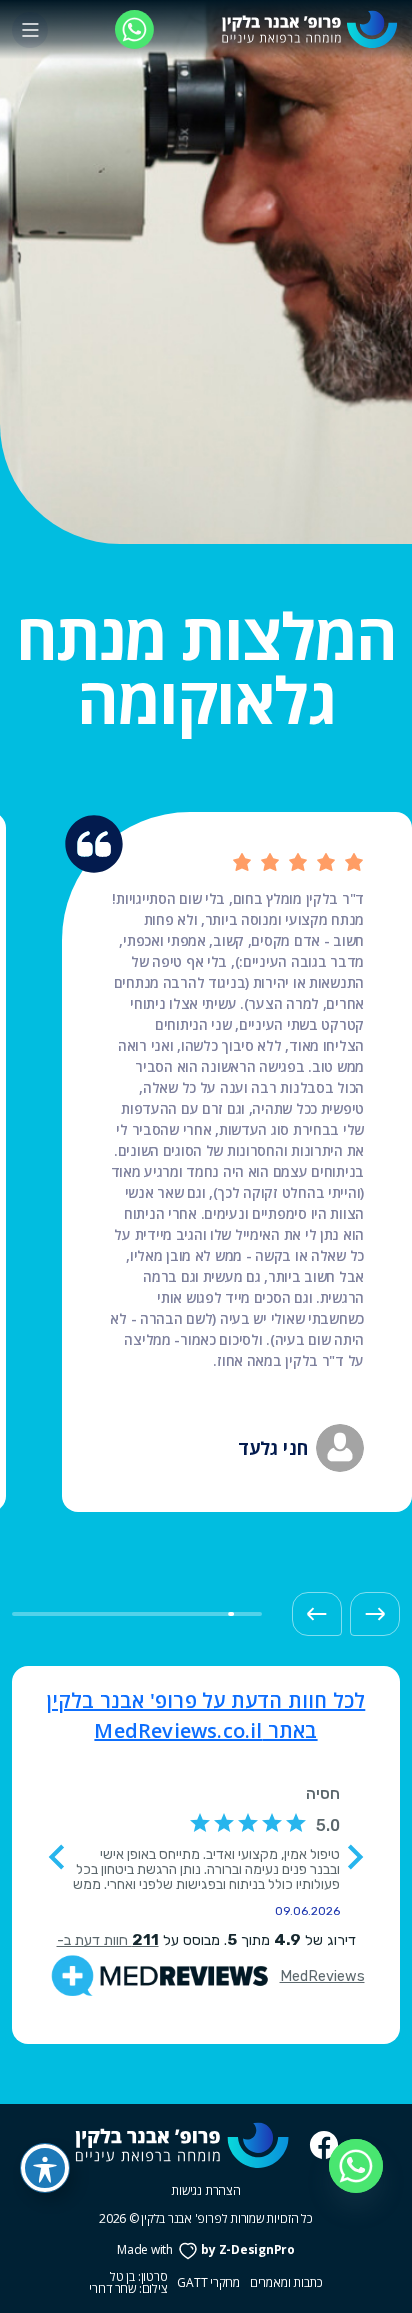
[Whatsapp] (356, 2166)
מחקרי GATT (208, 2283)
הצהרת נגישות (205, 2190)
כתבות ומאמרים (286, 2283)
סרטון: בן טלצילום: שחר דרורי (128, 2283)
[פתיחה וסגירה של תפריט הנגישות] (45, 2168)
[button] (375, 1614)
